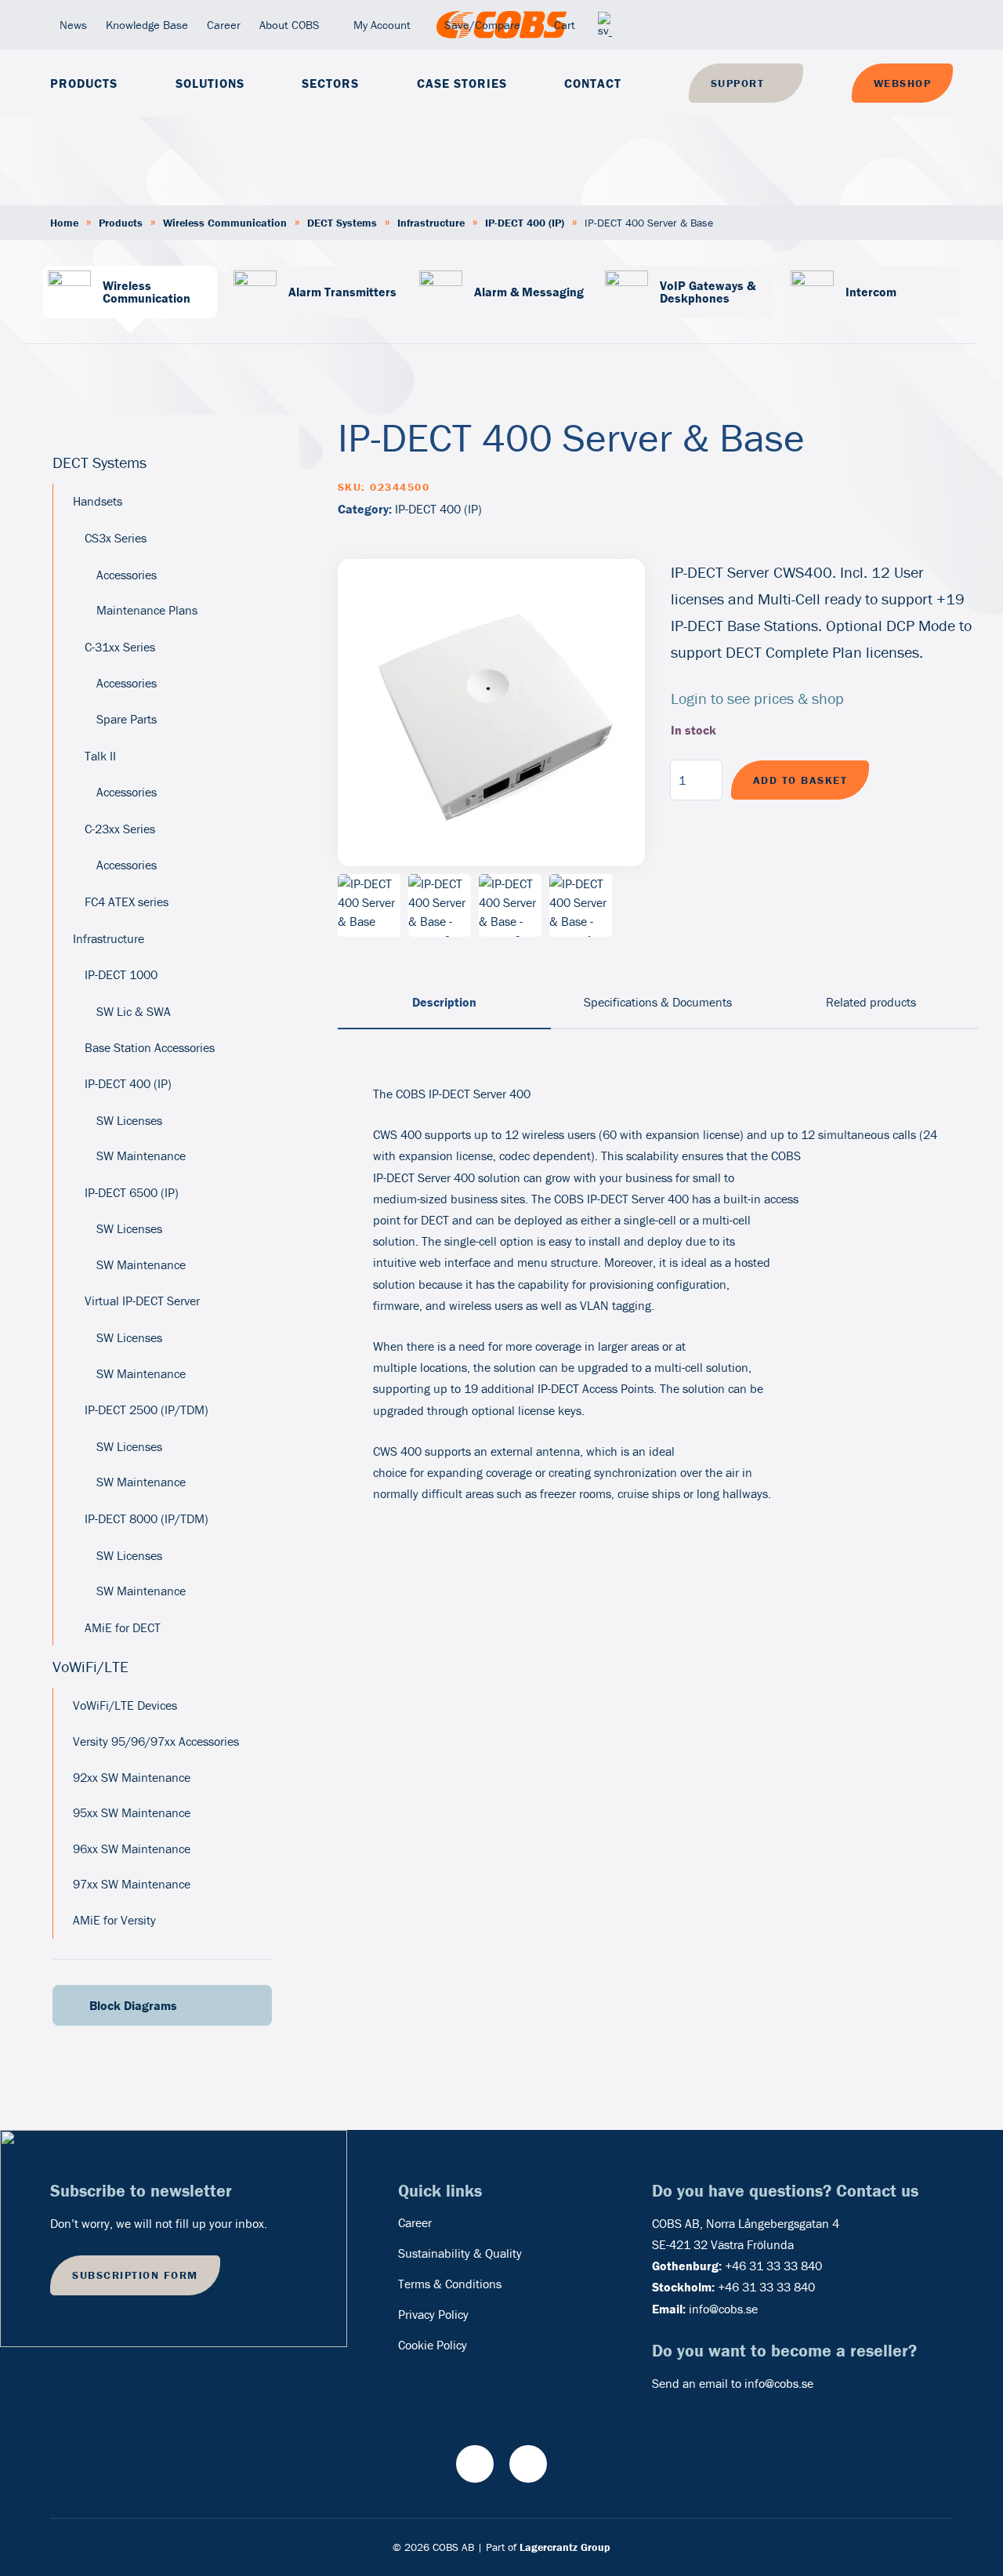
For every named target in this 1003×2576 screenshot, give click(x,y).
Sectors (330, 83)
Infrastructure (431, 223)
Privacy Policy (433, 2314)
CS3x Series (116, 538)
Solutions (210, 83)
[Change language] (605, 25)
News (73, 25)
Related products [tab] (871, 1002)
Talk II (100, 756)
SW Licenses (129, 1120)
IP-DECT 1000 (121, 974)
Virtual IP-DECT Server (142, 1301)
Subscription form (135, 2275)
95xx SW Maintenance (132, 1812)
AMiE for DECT (123, 1627)
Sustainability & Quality (460, 2253)
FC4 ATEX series (127, 902)
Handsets (98, 501)
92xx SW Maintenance (132, 1777)
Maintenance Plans (147, 610)
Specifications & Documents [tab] (658, 1002)
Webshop (903, 83)
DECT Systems (342, 223)
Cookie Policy (433, 2345)
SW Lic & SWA (134, 1011)
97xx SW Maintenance (132, 1884)
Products (84, 83)
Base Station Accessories (150, 1047)
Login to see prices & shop (757, 698)
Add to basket (800, 780)
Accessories (127, 575)
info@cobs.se (723, 2309)
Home (64, 223)
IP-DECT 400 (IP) (525, 223)
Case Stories (462, 83)
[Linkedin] (528, 2464)
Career (224, 25)
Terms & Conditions (450, 2284)
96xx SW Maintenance (132, 1849)
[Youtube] (475, 2464)
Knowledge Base (147, 25)
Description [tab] (444, 1002)
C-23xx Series (120, 829)
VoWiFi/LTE (91, 1666)
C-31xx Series (120, 647)
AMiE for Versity (114, 1920)
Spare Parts (127, 719)
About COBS (290, 25)
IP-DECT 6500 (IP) (132, 1192)
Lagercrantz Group (565, 2547)
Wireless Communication (225, 223)
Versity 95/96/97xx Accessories (156, 1741)
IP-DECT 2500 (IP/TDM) (147, 1410)
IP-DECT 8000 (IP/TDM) (147, 1518)
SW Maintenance (141, 1156)
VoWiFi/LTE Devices (125, 1705)
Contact (593, 83)
